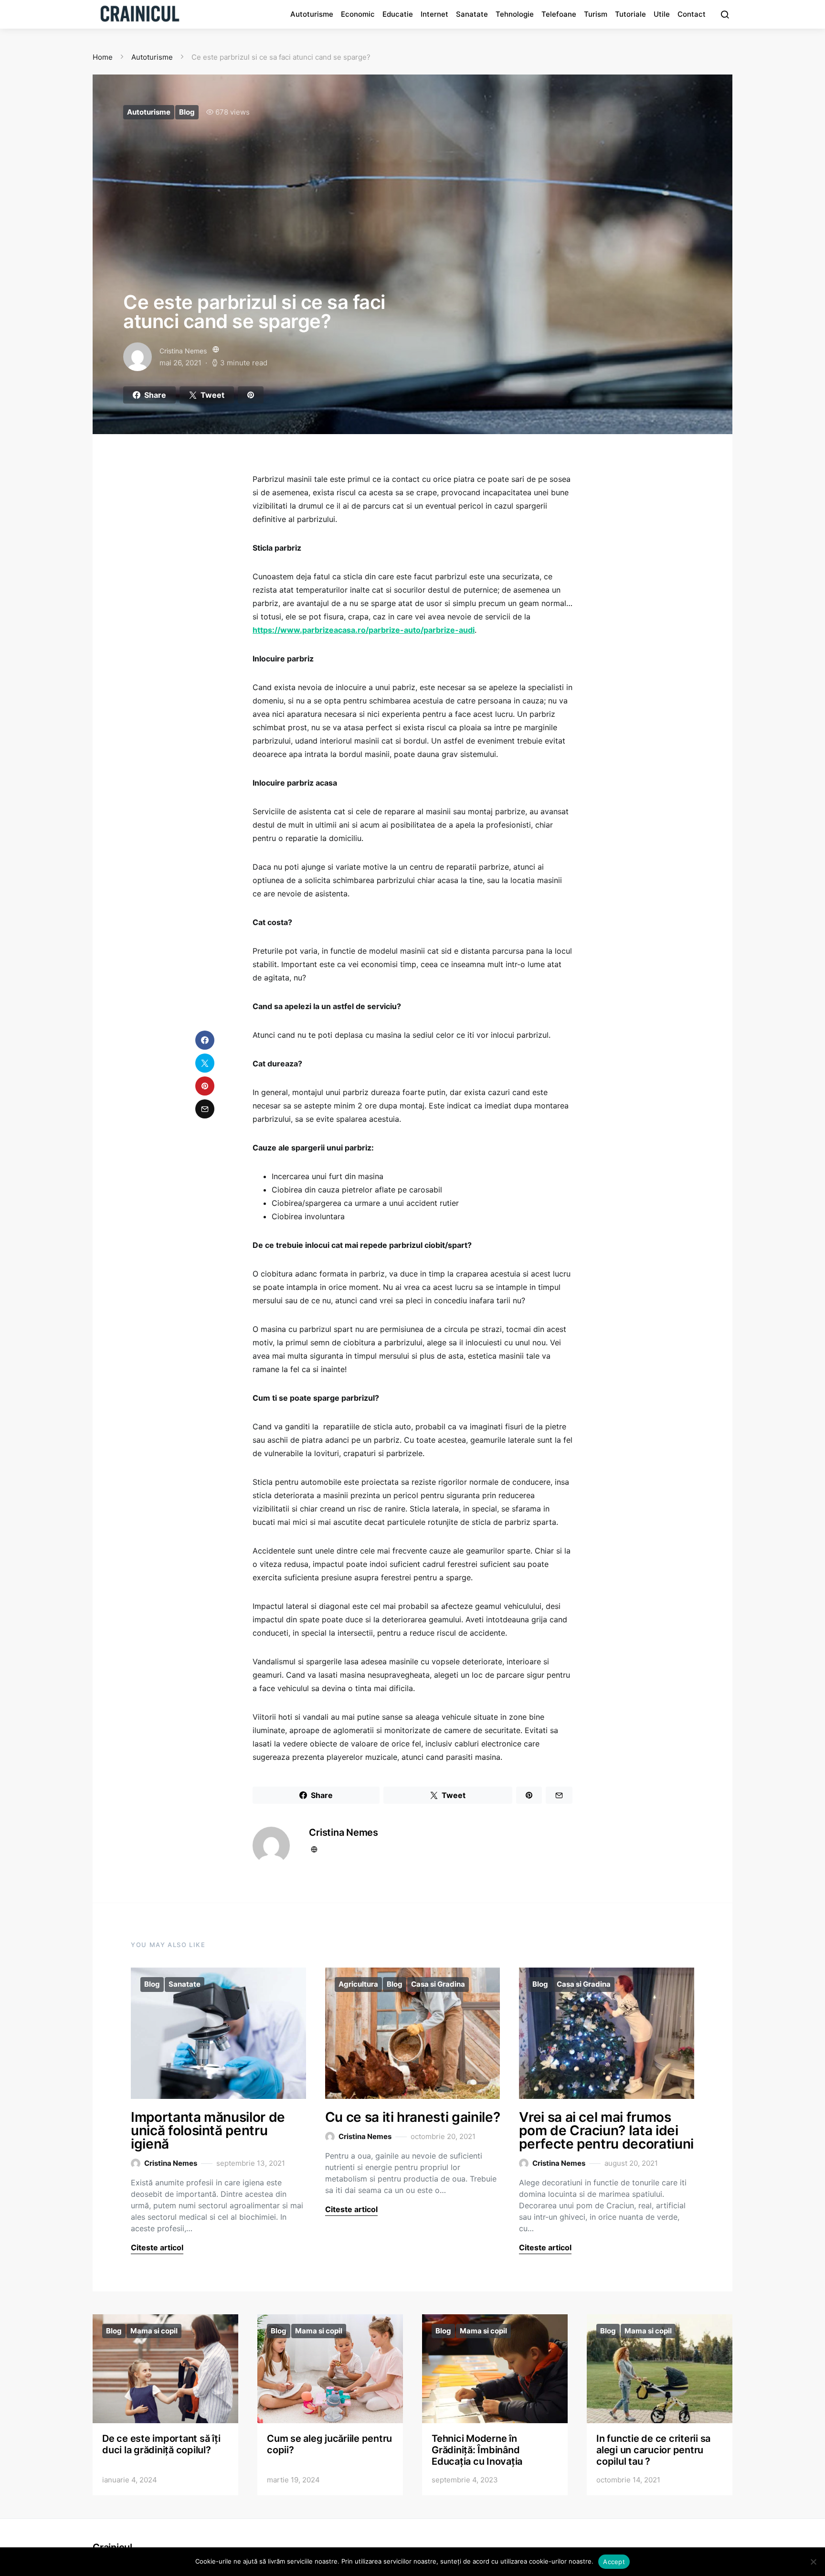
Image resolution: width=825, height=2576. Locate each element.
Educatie (398, 14)
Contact (692, 14)
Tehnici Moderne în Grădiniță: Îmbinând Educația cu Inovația (477, 2450)
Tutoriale (630, 14)
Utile (662, 14)
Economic (358, 14)
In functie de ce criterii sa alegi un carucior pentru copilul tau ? (653, 2450)
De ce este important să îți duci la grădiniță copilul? (161, 2444)
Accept (614, 2562)
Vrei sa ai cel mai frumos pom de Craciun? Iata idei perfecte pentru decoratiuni (606, 2130)
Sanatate (472, 14)
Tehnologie (515, 14)
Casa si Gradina (438, 1984)
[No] (813, 2562)
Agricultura (358, 1984)
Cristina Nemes (183, 351)
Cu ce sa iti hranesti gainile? (413, 2117)
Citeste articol (157, 2247)
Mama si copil (154, 2331)
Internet (434, 14)
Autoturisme (312, 14)
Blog (187, 112)
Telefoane (559, 14)
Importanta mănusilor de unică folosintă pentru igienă (208, 2130)
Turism (596, 14)
